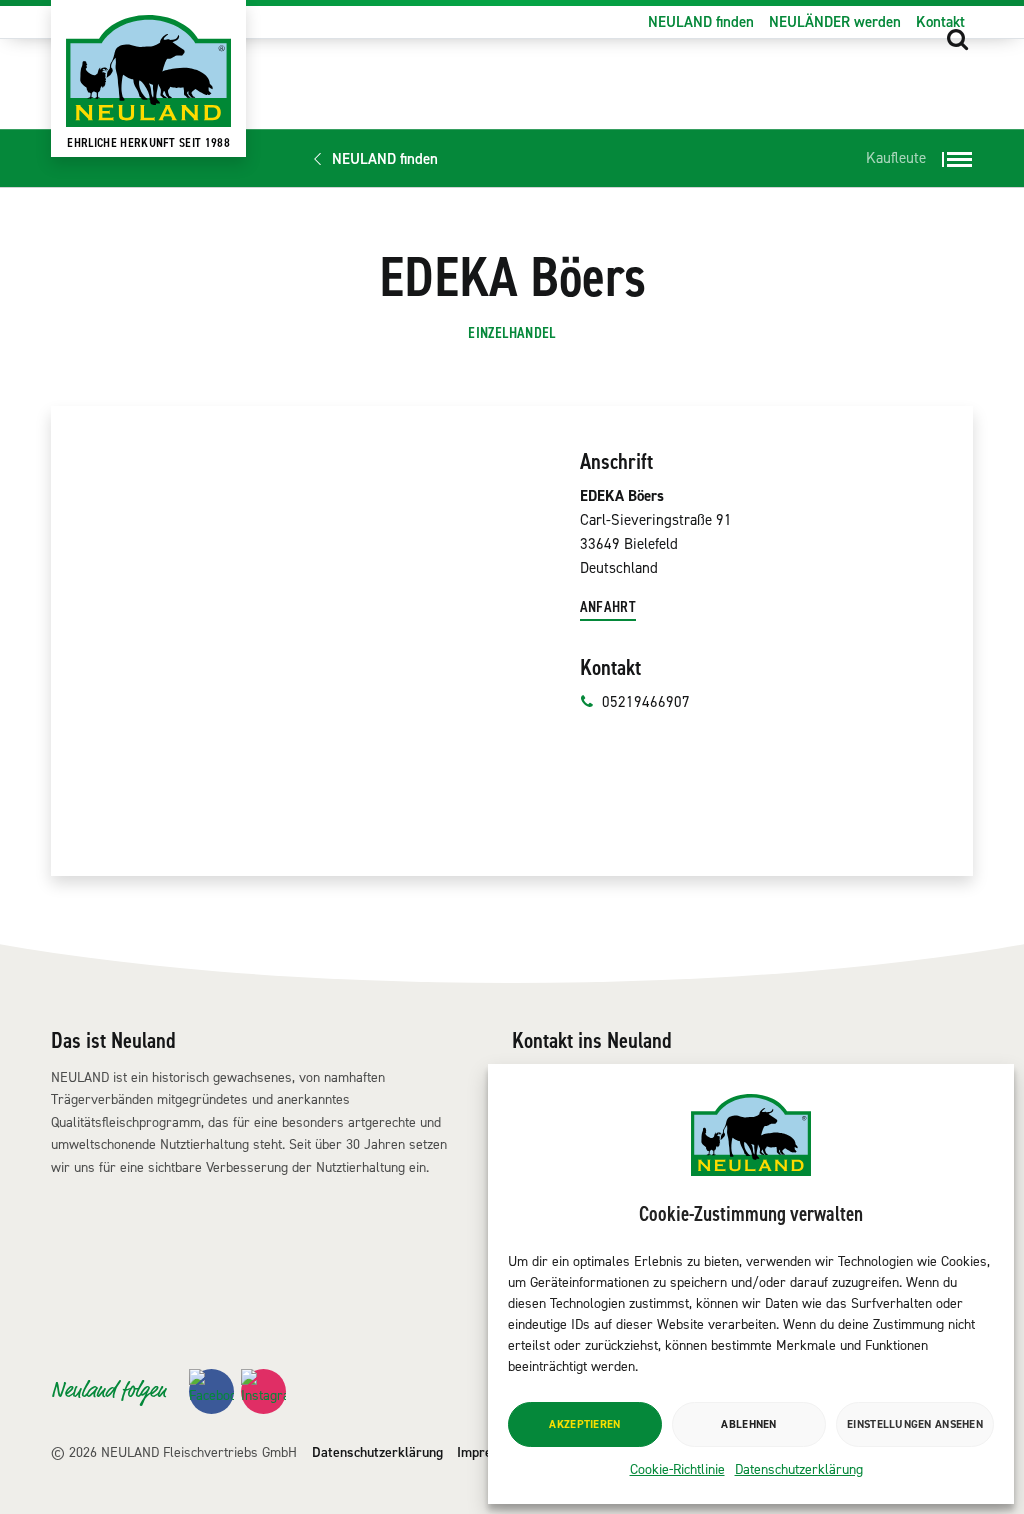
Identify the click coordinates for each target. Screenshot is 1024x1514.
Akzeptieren (584, 1424)
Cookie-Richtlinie (677, 1469)
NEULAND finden (701, 22)
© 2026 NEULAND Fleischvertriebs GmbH (174, 1452)
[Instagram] (263, 1391)
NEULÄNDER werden (835, 22)
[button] (958, 39)
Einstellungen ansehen (915, 1424)
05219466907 (646, 702)
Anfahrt (608, 607)
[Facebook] (211, 1391)
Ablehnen (748, 1424)
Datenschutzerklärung (799, 1469)
